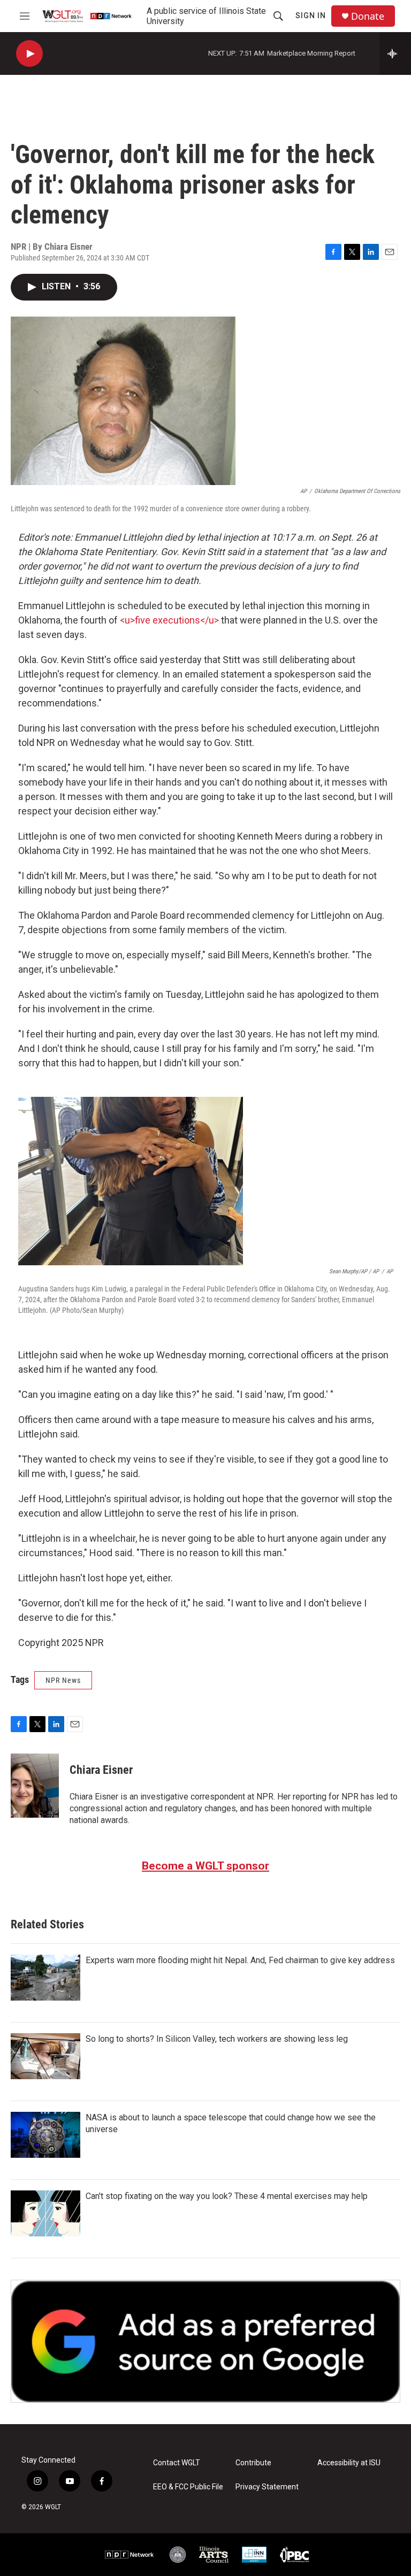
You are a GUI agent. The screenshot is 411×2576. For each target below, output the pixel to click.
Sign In (311, 16)
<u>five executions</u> (169, 620)
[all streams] (395, 53)
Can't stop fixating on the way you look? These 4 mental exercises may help (227, 2196)
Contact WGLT (177, 2463)
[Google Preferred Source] (205, 2341)
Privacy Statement (267, 2487)
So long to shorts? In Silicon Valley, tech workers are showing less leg (217, 2039)
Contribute (253, 2463)
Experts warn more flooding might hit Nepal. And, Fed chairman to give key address (240, 1960)
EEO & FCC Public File (188, 2487)
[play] (29, 54)
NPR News (63, 1680)
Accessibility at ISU (349, 2463)
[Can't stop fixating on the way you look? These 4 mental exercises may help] (45, 2213)
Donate (368, 16)
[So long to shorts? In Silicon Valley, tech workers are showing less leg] (45, 2056)
